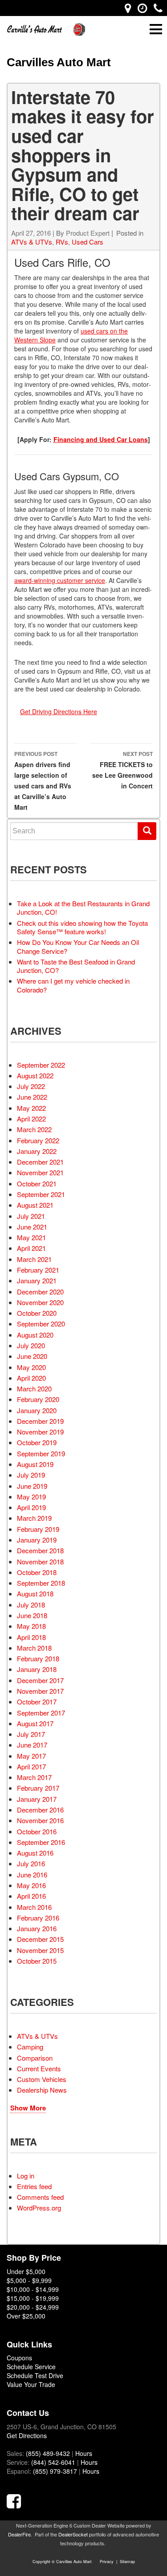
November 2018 (40, 1561)
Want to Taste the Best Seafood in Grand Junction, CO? (76, 966)
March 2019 (34, 1518)
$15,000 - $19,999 (33, 2298)
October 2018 (37, 1572)
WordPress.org (39, 2208)
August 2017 (35, 1723)
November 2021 (40, 1172)
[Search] (147, 831)
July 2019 (31, 1475)
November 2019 (40, 1432)
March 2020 (34, 1388)
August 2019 (35, 1464)
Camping (30, 2047)
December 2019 (40, 1421)
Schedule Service (31, 2367)
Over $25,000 (26, 2316)
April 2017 (31, 1766)
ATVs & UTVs (32, 242)
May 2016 (31, 1885)
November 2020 (40, 1302)
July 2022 (31, 1086)
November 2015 (40, 1950)
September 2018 (41, 1583)
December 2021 (40, 1162)
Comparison (35, 2058)
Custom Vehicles (42, 2079)
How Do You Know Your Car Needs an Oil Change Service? (78, 946)
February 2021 (38, 1270)
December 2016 (40, 1810)
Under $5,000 (26, 2271)
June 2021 (32, 1227)
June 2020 (32, 1356)
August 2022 (35, 1075)
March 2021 (34, 1259)
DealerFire (19, 2534)
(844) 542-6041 (53, 2462)
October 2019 (37, 1442)
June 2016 (32, 1875)
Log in (26, 2176)
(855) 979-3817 (55, 2471)
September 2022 (41, 1065)
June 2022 (32, 1097)
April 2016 (31, 1896)
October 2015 (37, 1961)
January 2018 (37, 1669)
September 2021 (41, 1194)
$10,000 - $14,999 (33, 2289)
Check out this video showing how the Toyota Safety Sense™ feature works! (82, 927)
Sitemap (127, 2562)
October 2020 (37, 1313)
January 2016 (37, 1928)
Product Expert (88, 233)
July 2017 (31, 1734)
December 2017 (40, 1680)
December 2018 (40, 1550)
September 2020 (41, 1324)
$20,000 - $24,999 (33, 2307)
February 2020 (38, 1399)
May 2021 (31, 1237)
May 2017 (31, 1756)
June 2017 (32, 1745)
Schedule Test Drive (35, 2375)
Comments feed (40, 2197)
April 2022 (31, 1119)
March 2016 (34, 1907)
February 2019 (38, 1529)
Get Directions (27, 2435)
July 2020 (31, 1345)
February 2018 (38, 1658)
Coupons (19, 2358)
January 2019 (37, 1540)
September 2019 (41, 1453)
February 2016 (38, 1918)
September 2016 (41, 1842)
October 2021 (37, 1184)
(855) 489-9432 (48, 2453)
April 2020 (31, 1378)
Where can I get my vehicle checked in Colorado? (73, 985)
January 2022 (37, 1151)
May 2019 (31, 1497)
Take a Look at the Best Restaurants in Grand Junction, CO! (83, 908)
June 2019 (32, 1486)
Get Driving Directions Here (59, 711)
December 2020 (40, 1292)
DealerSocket (73, 2534)
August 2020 (35, 1335)
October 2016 (37, 1831)
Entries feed (34, 2186)
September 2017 (41, 1713)
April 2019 (31, 1507)
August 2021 (35, 1205)
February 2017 (38, 1788)
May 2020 (31, 1367)
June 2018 (32, 1615)
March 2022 (34, 1129)
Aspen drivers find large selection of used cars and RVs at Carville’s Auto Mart (43, 781)
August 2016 (35, 1853)
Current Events (39, 2068)
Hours (84, 2453)
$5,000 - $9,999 (29, 2280)
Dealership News (42, 2090)
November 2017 (40, 1691)
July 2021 (31, 1216)
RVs (62, 242)
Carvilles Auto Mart (59, 62)
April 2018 (31, 1637)
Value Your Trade (31, 2384)
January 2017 (37, 1799)
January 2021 (37, 1280)
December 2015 (40, 1939)
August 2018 (35, 1593)
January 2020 (37, 1410)
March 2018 (34, 1648)
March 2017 (34, 1777)
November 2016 (40, 1820)
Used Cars (88, 242)
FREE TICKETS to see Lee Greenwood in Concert (122, 770)
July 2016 (31, 1863)
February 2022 (38, 1140)
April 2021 (31, 1248)
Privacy (107, 2562)
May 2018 (31, 1626)
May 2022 (31, 1108)
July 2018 (31, 1605)
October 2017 (37, 1702)
